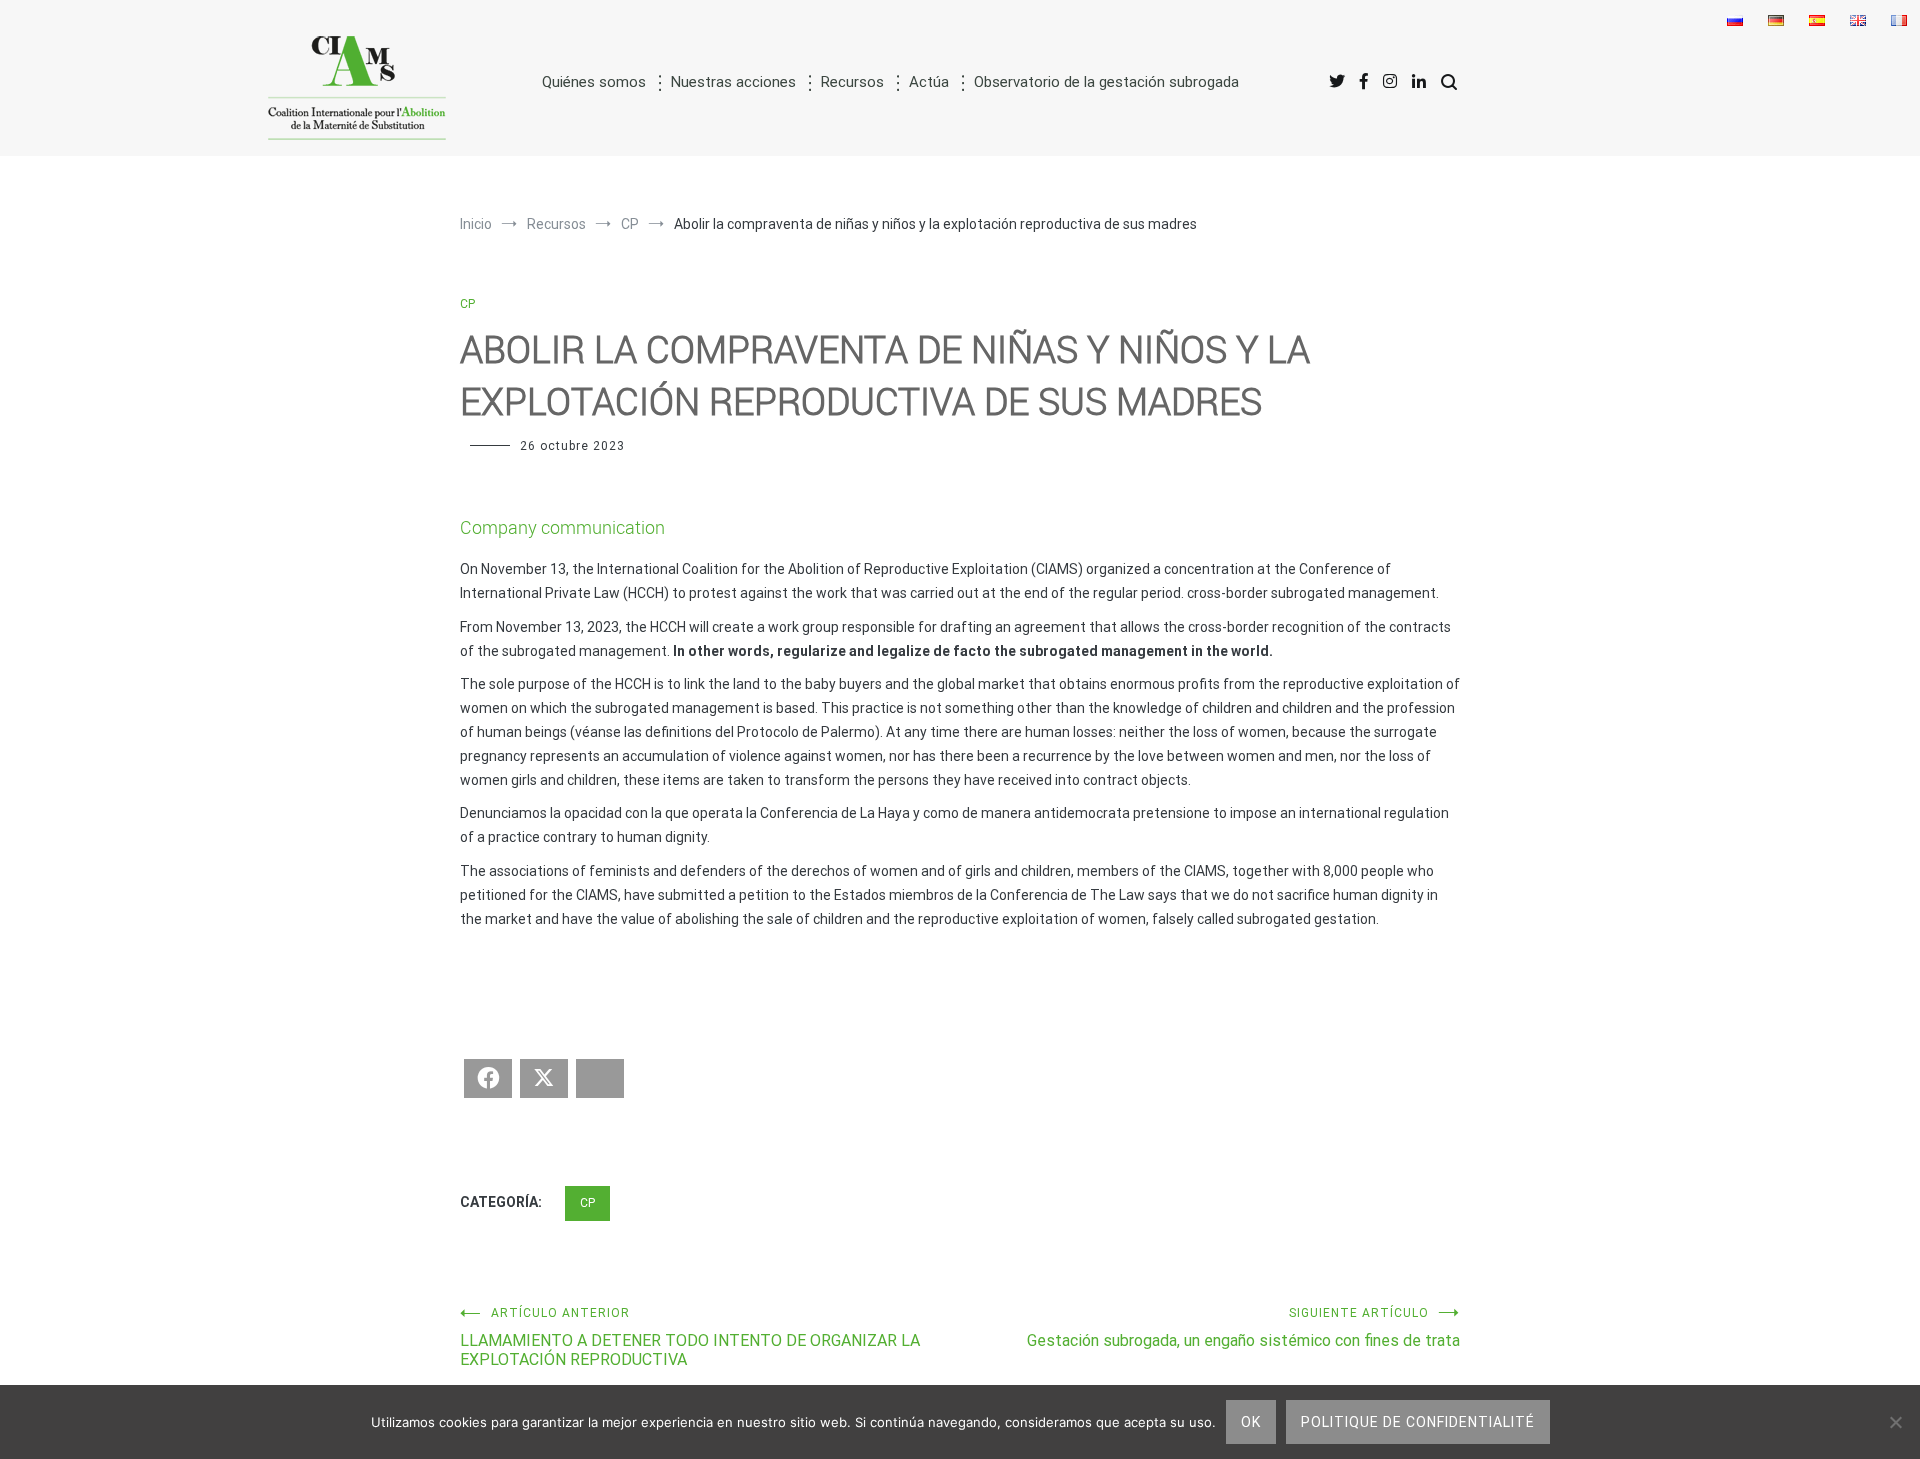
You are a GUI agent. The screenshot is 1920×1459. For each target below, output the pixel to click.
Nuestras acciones (733, 82)
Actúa (929, 82)
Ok (1251, 1422)
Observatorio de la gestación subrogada (1106, 82)
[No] (1895, 1422)
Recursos (852, 82)
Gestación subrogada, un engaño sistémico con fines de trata (1243, 1328)
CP (467, 304)
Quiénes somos (594, 82)
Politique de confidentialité (1418, 1422)
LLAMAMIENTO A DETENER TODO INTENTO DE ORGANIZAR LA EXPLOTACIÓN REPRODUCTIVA (690, 1337)
